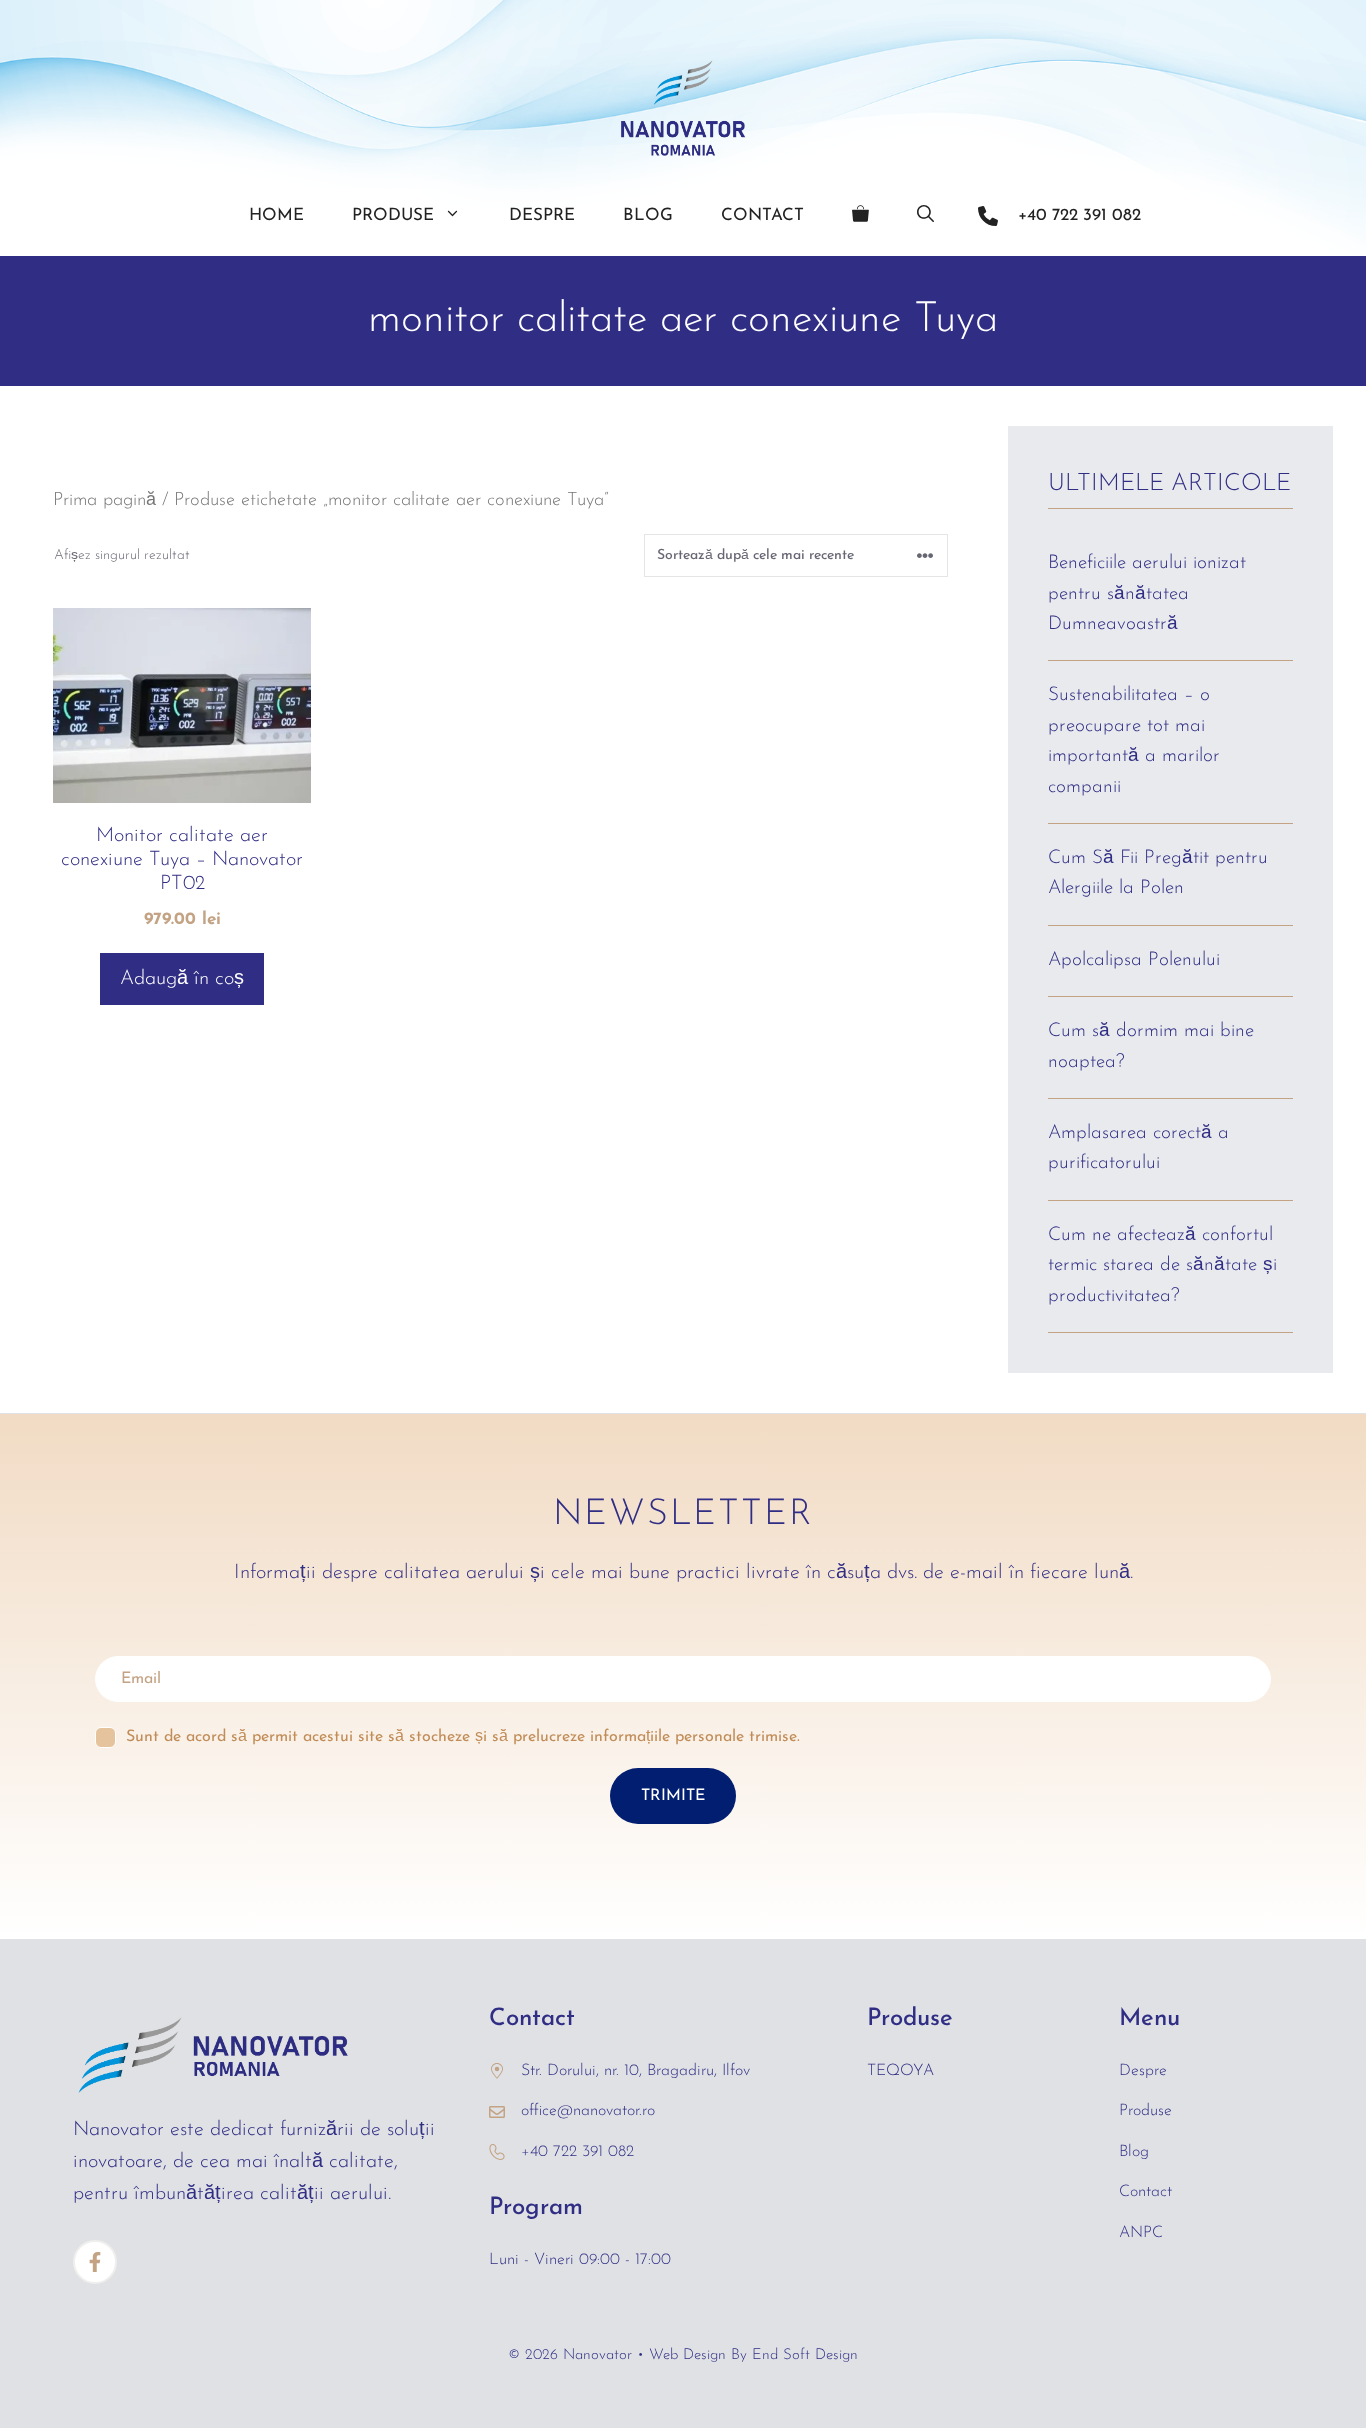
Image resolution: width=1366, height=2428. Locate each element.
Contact (762, 215)
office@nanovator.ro (588, 2111)
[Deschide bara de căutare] (925, 216)
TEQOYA (900, 2071)
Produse (393, 215)
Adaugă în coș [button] (182, 979)
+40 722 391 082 (1079, 215)
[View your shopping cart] (860, 216)
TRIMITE (673, 1796)
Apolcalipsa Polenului (1134, 960)
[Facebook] (95, 2262)
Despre (542, 215)
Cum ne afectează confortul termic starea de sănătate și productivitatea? (1162, 1266)
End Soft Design (805, 2355)
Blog (648, 215)
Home (276, 215)
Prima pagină (104, 500)
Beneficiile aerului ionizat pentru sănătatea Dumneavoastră (1147, 594)
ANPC (1141, 2233)
